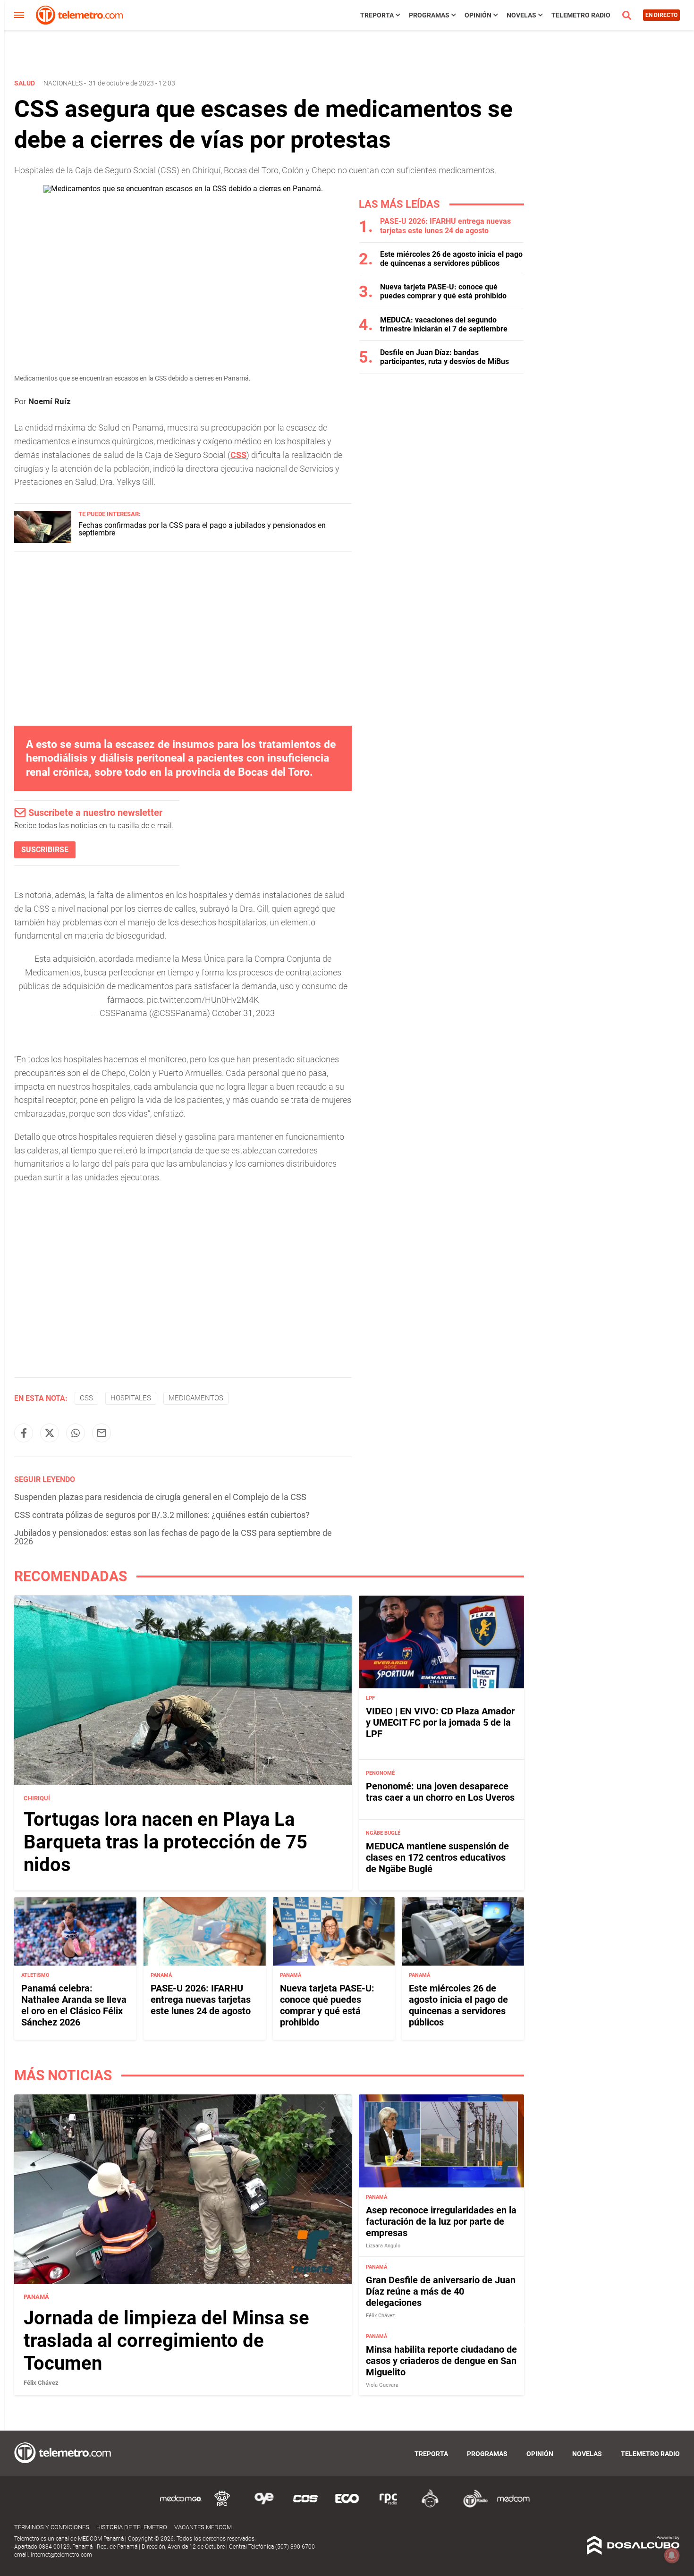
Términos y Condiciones (52, 2527)
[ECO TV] (347, 2506)
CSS (86, 1398)
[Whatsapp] (76, 1433)
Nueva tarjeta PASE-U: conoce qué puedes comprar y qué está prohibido (443, 291)
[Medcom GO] (181, 2506)
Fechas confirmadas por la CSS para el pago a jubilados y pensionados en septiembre (202, 529)
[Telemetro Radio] (472, 2506)
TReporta (377, 15)
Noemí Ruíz (50, 401)
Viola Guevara (382, 2385)
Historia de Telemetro (132, 2527)
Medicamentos (196, 1398)
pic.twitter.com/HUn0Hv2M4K (203, 1000)
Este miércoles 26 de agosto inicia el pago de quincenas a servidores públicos (451, 259)
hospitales (131, 1398)
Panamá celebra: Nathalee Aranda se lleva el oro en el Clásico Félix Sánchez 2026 (74, 2006)
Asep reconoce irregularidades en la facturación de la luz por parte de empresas (441, 2221)
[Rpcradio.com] (389, 2506)
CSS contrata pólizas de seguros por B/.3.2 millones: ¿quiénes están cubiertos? (162, 1515)
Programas (429, 15)
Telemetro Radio (581, 15)
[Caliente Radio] (430, 2506)
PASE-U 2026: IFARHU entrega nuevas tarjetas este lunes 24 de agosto (445, 226)
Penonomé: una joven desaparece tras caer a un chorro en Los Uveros (440, 1792)
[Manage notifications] (672, 2555)
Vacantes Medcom (203, 2527)
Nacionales (63, 83)
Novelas (521, 15)
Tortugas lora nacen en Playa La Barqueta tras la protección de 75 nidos (165, 1842)
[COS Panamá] (305, 2506)
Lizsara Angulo (383, 2246)
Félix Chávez (41, 2383)
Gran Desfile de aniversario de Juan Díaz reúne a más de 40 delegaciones (441, 2291)
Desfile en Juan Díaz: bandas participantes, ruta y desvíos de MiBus (444, 357)
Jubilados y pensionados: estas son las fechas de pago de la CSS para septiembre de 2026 (173, 1537)
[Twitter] (50, 1433)
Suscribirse (45, 850)
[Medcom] (513, 2506)
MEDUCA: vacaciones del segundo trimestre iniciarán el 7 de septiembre (444, 324)
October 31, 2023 (243, 1013)
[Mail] (102, 1433)
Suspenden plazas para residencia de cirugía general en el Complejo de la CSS (160, 1497)
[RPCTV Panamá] (222, 2506)
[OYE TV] (264, 2506)
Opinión (478, 15)
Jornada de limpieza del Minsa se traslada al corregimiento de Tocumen (166, 2341)
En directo (661, 15)
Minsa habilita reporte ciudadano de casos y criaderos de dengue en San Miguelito (441, 2361)
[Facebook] (24, 1433)
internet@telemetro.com (61, 2555)
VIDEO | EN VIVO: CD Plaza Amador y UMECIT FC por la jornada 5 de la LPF (440, 1722)
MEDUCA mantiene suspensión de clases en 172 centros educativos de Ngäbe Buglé (437, 1857)
